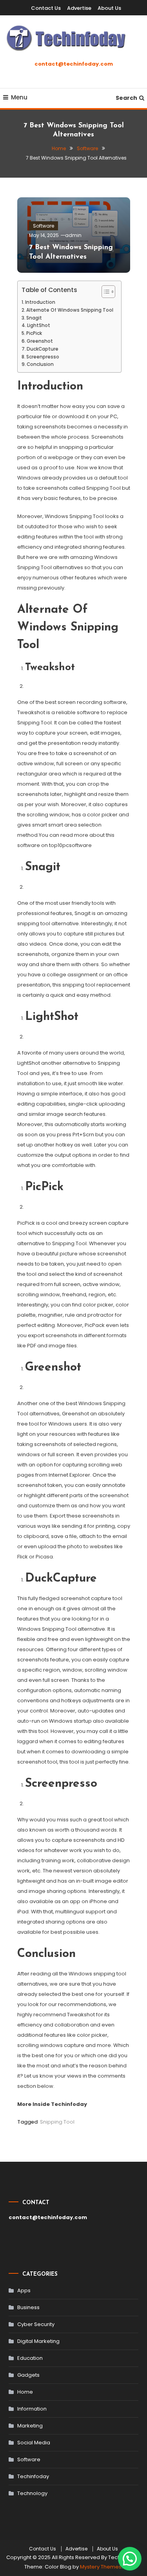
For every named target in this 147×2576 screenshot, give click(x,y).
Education (30, 2358)
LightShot (39, 325)
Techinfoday (33, 2476)
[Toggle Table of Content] (104, 292)
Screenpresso (43, 357)
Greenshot (40, 341)
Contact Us (46, 8)
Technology (32, 2493)
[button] (130, 2559)
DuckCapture (43, 349)
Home (25, 2392)
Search (126, 98)
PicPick (34, 333)
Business (28, 2307)
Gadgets (28, 2375)
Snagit (34, 318)
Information (32, 2409)
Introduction (40, 302)
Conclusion (40, 364)
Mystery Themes (101, 2567)
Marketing (30, 2426)
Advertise (79, 8)
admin (73, 235)
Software (44, 226)
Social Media (34, 2443)
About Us (109, 8)
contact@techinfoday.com (74, 64)
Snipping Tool (57, 2122)
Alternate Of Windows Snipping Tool (70, 310)
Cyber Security (36, 2324)
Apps (24, 2290)
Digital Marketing (38, 2341)
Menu (19, 97)
